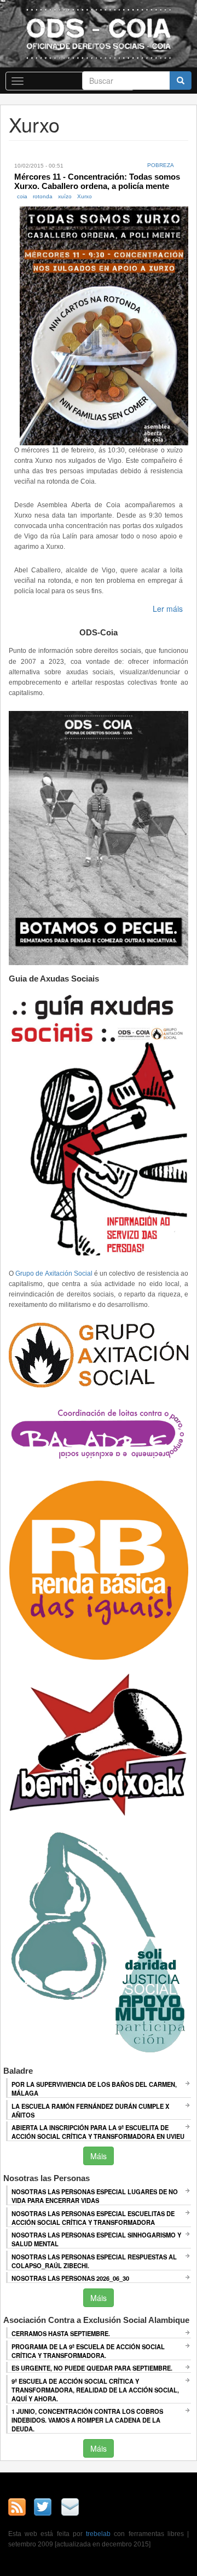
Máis (99, 2156)
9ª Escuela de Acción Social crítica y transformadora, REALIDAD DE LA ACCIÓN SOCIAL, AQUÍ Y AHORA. (95, 2390)
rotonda (43, 196)
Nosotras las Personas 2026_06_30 (70, 2278)
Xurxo (85, 196)
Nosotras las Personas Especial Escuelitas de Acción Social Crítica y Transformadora (93, 2218)
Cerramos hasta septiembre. (61, 2333)
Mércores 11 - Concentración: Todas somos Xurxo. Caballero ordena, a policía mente (97, 181)
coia (22, 196)
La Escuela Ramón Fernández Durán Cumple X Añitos (90, 2110)
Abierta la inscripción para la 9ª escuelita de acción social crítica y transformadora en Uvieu (98, 2132)
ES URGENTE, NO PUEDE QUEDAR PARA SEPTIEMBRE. (92, 2368)
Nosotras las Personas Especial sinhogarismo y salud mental (96, 2239)
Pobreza (161, 165)
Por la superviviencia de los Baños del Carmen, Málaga (94, 2089)
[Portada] (99, 33)
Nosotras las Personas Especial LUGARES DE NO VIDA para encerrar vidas (95, 2196)
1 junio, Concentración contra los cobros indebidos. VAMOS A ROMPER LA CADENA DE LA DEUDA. (87, 2420)
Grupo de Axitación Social (54, 1273)
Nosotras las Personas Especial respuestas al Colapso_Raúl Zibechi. (94, 2261)
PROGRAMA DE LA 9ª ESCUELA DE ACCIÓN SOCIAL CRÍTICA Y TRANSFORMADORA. (88, 2351)
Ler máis (168, 609)
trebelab (98, 2534)
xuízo (65, 196)
